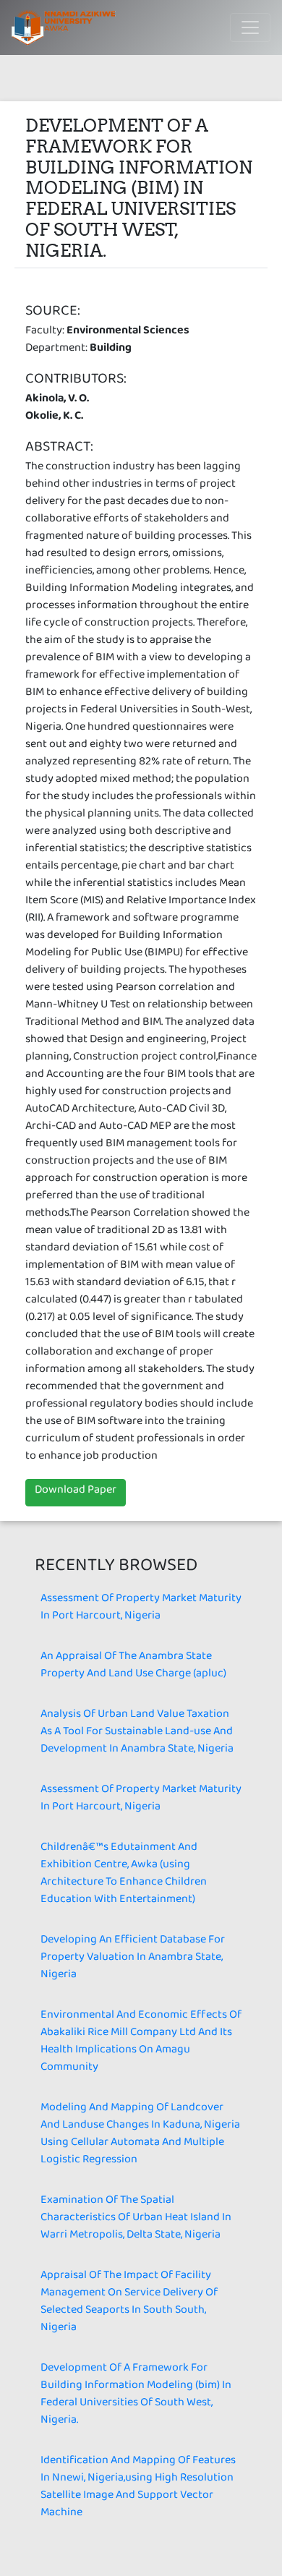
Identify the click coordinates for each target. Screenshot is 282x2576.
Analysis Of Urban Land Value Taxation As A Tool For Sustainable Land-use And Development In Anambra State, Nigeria (137, 1734)
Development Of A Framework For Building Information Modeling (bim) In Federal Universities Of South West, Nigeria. (136, 2396)
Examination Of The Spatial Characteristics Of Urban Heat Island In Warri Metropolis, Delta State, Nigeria (136, 2220)
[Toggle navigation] (250, 27)
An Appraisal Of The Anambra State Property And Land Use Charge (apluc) (133, 1667)
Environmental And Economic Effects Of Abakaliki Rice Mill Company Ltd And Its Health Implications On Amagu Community (141, 2043)
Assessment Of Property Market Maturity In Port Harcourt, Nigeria (141, 1609)
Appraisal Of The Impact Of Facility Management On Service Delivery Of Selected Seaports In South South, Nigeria (129, 2304)
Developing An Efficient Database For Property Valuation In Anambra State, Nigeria (133, 1959)
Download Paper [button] (76, 1492)
